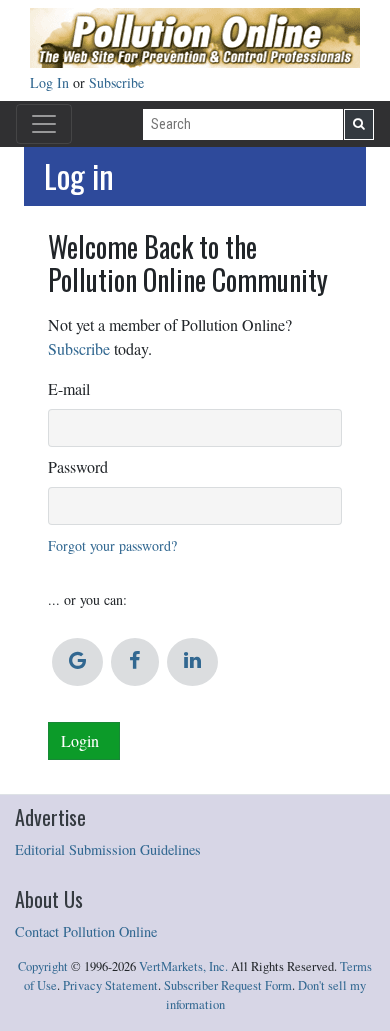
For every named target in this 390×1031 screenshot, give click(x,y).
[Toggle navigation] (44, 124)
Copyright (43, 966)
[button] (77, 662)
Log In (51, 82)
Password (78, 466)
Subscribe (116, 82)
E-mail (69, 388)
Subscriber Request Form (228, 985)
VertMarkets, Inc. (183, 966)
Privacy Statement (110, 985)
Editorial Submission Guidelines (108, 849)
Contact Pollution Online (86, 931)
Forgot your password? (112, 545)
